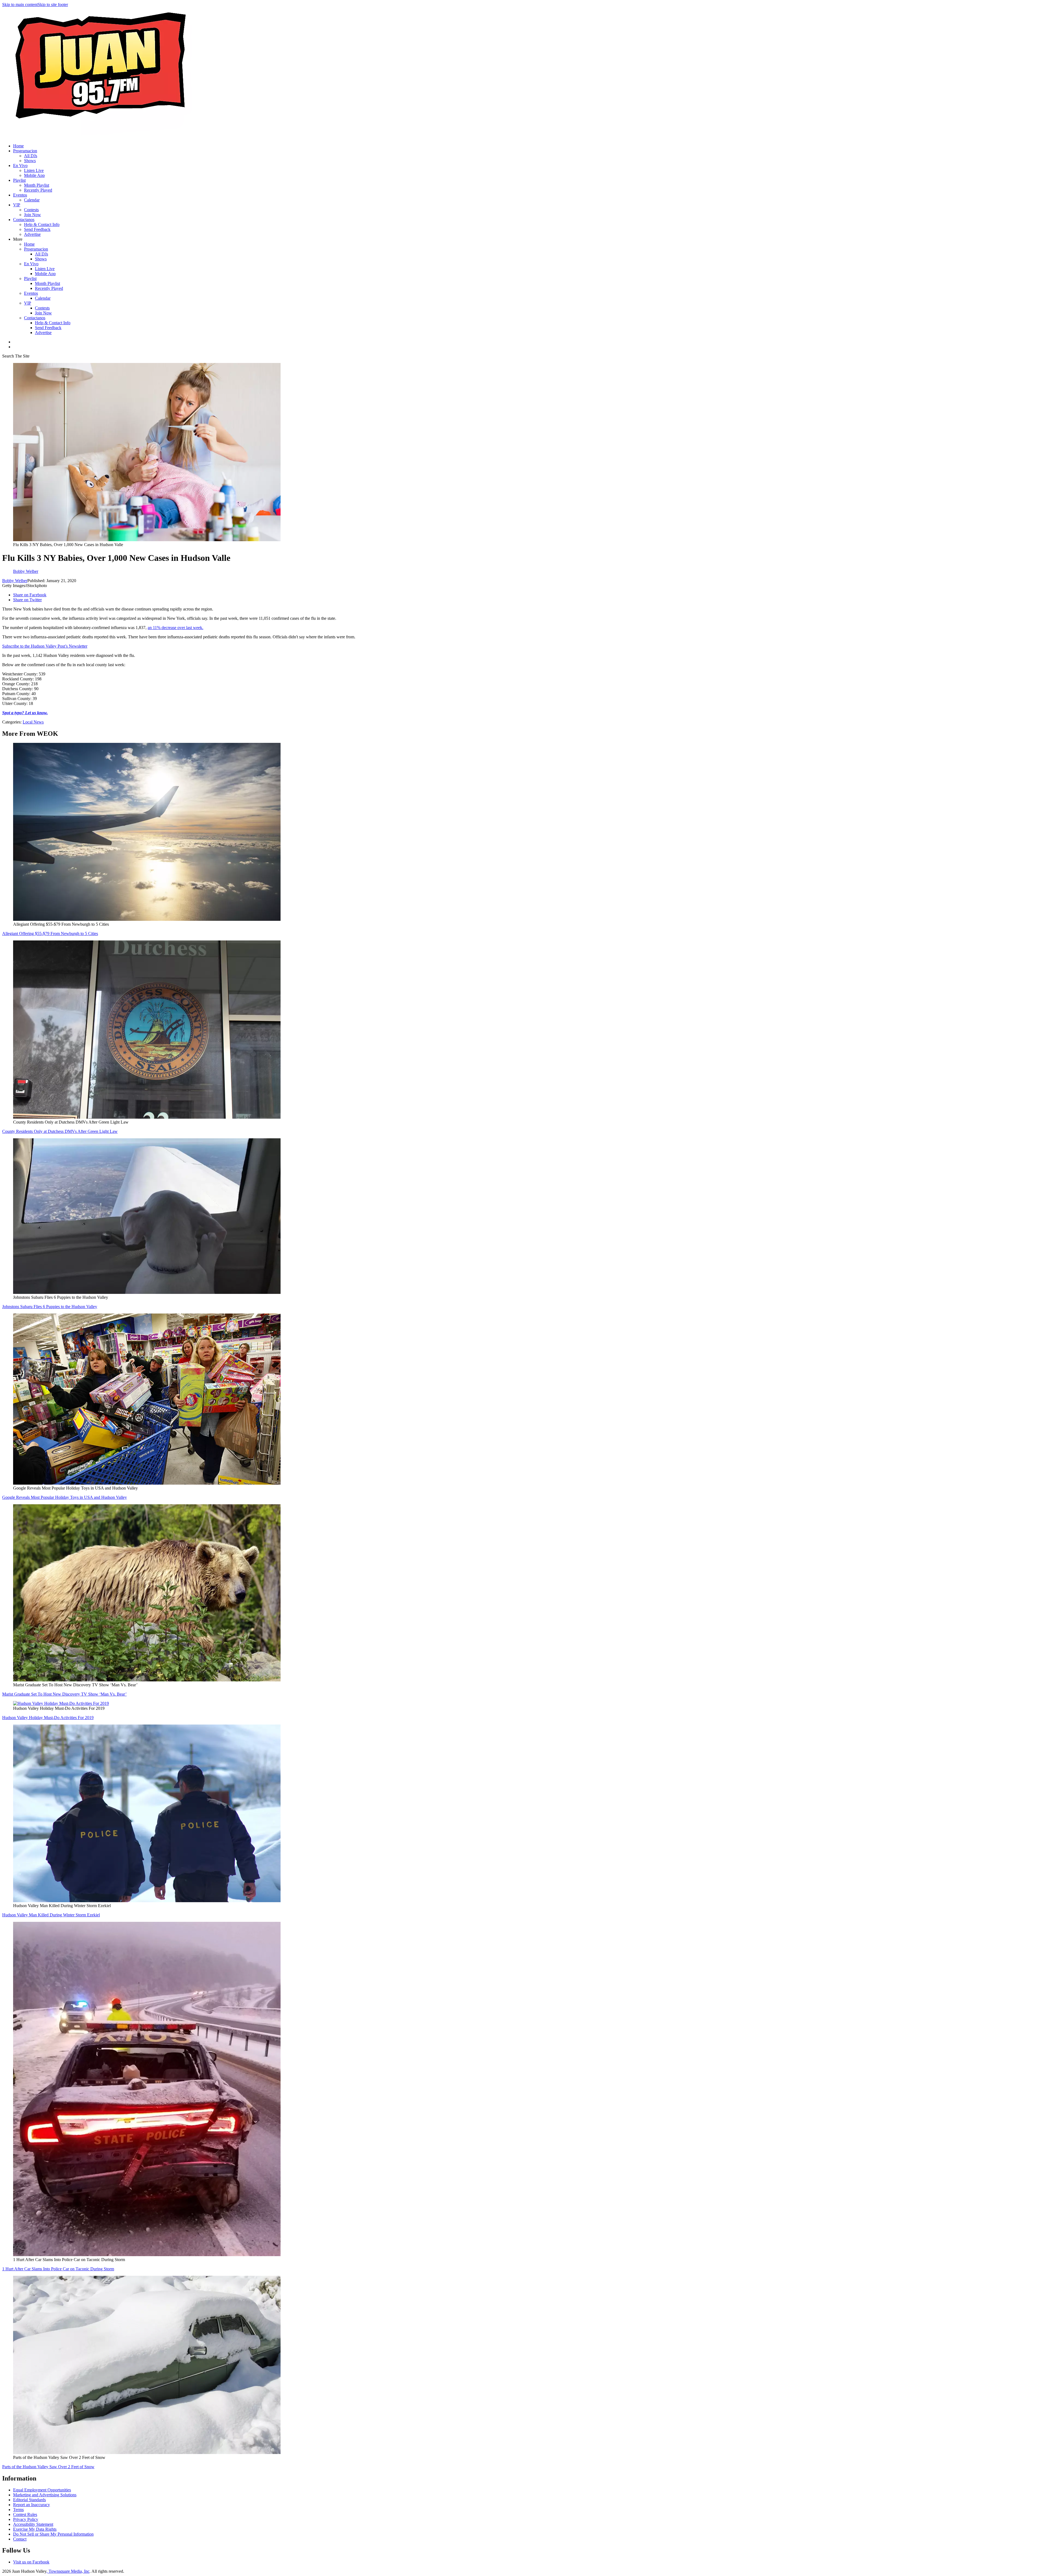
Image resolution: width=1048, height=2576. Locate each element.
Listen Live (34, 170)
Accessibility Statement (33, 2524)
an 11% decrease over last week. (175, 628)
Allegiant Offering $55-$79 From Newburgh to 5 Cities (50, 933)
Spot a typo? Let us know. (25, 713)
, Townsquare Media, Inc (68, 2571)
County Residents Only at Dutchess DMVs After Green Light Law (60, 1131)
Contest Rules (25, 2514)
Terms (18, 2510)
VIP (17, 205)
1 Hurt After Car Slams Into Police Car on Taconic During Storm (58, 2269)
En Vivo (20, 166)
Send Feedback (37, 229)
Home (18, 146)
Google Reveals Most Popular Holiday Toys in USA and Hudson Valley (65, 1497)
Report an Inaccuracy (32, 2505)
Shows (30, 161)
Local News (33, 722)
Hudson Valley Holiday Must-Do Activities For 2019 (48, 1718)
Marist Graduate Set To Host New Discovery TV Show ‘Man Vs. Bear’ (64, 1694)
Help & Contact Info (42, 224)
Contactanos (24, 220)
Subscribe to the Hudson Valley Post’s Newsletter (45, 646)
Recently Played (38, 190)
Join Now (32, 215)
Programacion (25, 151)
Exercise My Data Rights (35, 2529)
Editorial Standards (29, 2500)
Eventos (20, 195)
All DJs (31, 156)
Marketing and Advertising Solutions (45, 2495)
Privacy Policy (26, 2519)
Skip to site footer (53, 5)
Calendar (32, 200)
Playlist (19, 180)
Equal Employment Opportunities (42, 2490)
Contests (31, 210)
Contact (20, 2539)
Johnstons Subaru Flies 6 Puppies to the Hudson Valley (50, 1307)
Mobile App (34, 175)
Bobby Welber (15, 581)
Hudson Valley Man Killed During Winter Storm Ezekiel (51, 1915)
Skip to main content (20, 5)
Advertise (32, 234)
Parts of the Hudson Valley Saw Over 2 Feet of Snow (48, 2467)
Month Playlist (37, 185)
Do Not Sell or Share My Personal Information (53, 2534)
